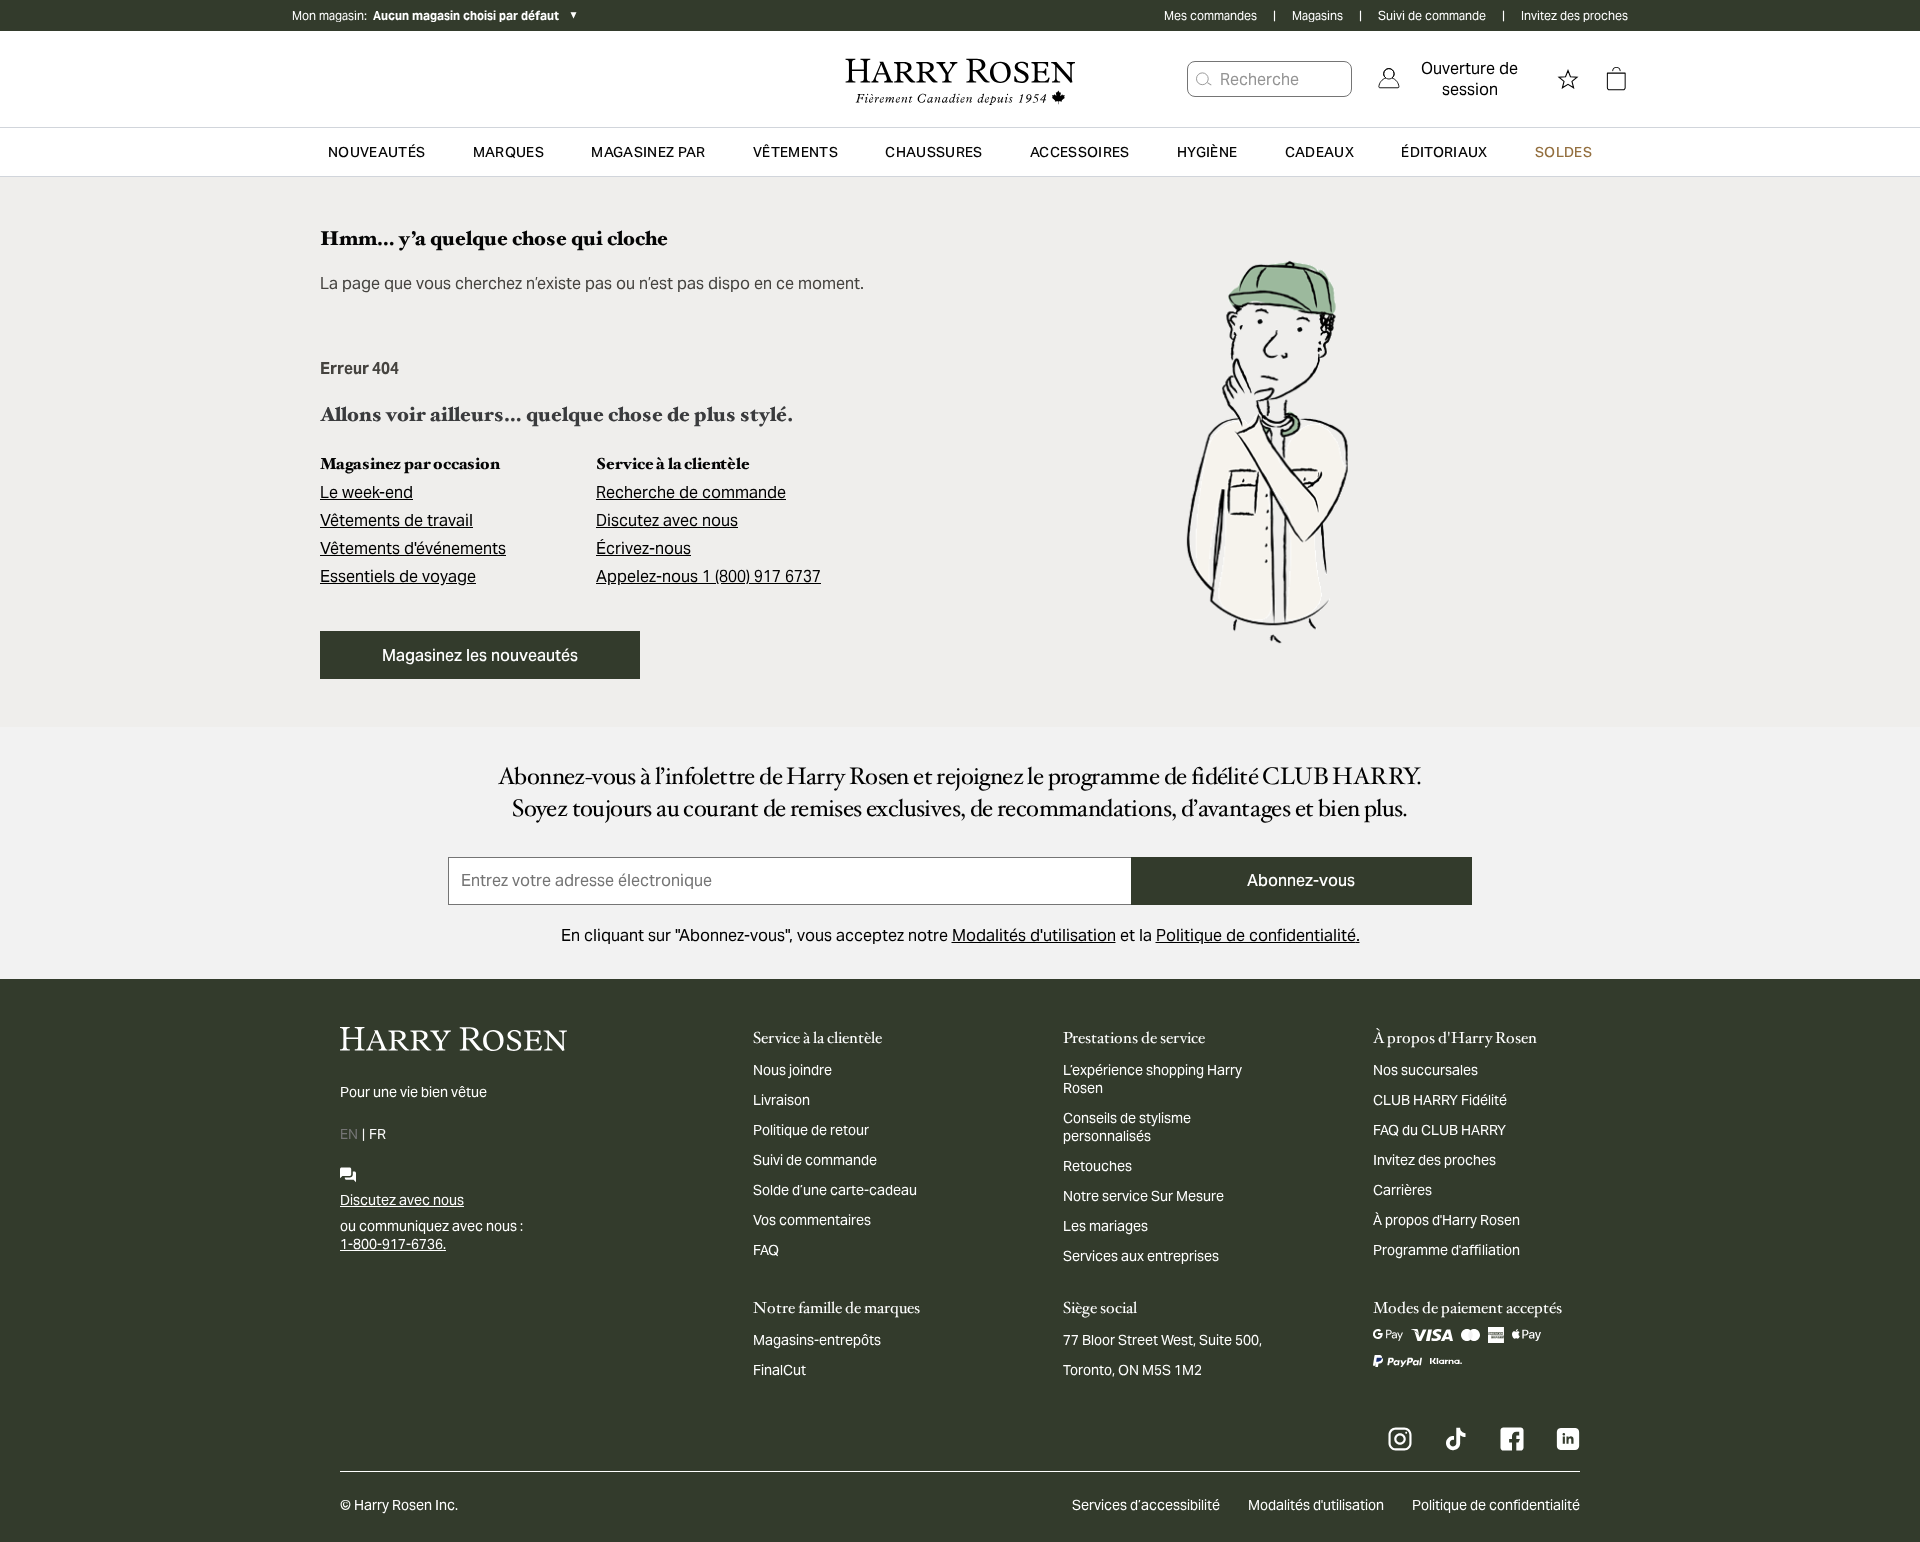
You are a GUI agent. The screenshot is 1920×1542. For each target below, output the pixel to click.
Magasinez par (648, 152)
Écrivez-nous (643, 548)
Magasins (1317, 15)
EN (349, 1134)
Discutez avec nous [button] (667, 520)
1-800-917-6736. (393, 1244)
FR (377, 1134)
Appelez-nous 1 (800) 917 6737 (708, 576)
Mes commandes (1210, 15)
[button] (1204, 79)
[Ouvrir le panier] (1616, 79)
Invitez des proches (1574, 15)
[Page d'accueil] (959, 79)
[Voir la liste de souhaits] (1568, 79)
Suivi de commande (1432, 15)
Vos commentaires (812, 1220)
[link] (1456, 79)
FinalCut (779, 1370)
